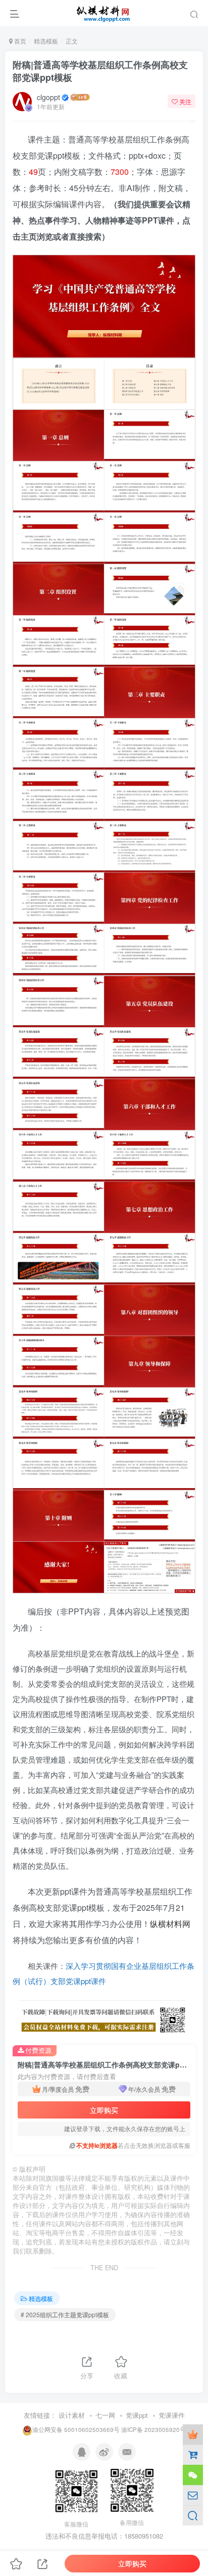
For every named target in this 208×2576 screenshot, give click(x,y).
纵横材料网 (170, 1924)
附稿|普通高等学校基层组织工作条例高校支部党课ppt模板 (100, 71)
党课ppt (137, 2415)
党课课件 (172, 2415)
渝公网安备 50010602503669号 (76, 2429)
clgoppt (48, 97)
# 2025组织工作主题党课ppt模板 (65, 2314)
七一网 (105, 2415)
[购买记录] (193, 2455)
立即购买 (104, 2110)
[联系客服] (193, 2475)
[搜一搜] (193, 2515)
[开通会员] (193, 2434)
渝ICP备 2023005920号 (153, 2429)
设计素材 (72, 2415)
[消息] (193, 2495)
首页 (19, 41)
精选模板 (46, 41)
